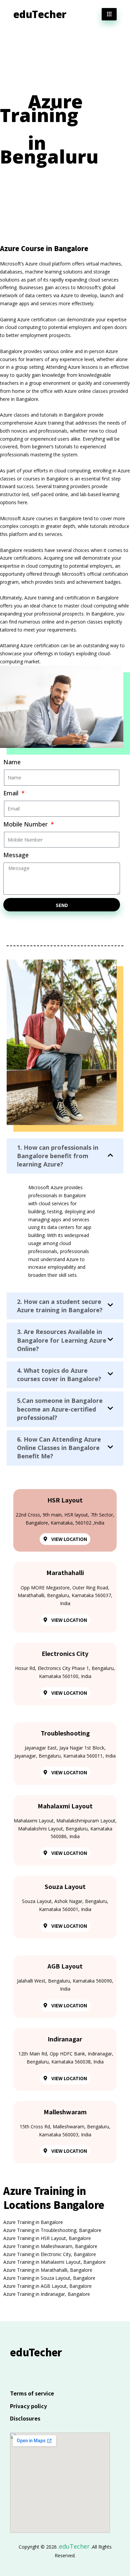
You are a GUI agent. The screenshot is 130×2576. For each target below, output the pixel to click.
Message (16, 855)
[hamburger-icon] (109, 14)
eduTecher (40, 14)
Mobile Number (26, 824)
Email (12, 793)
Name (12, 762)
